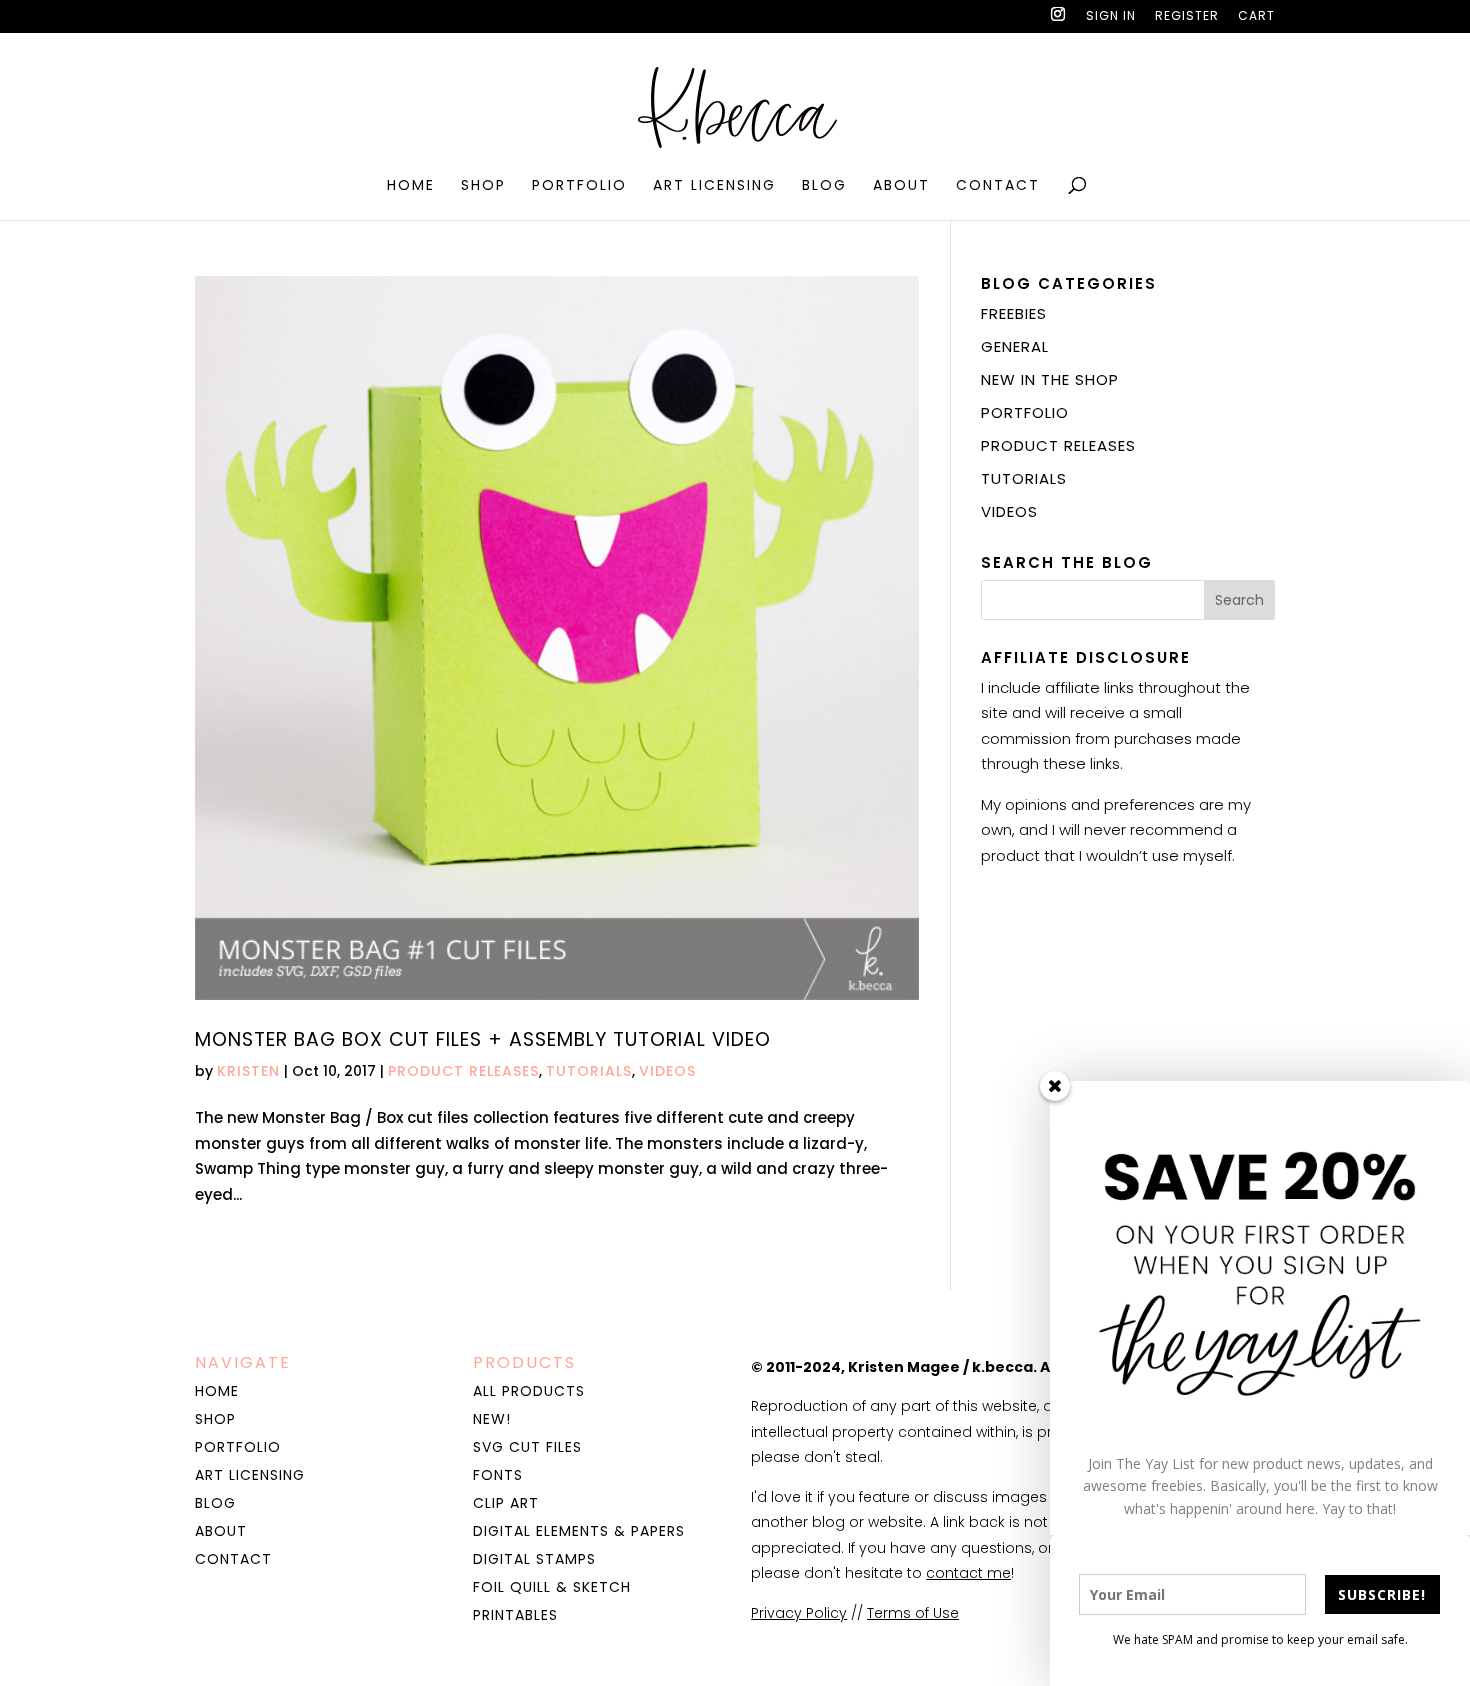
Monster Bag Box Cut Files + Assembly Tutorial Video (483, 1039)
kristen (248, 1071)
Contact (998, 186)
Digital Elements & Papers (579, 1531)
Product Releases (463, 1071)
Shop (483, 186)
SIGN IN (1111, 17)
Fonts (498, 1475)
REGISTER (1187, 17)
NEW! (492, 1419)
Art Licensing (714, 186)
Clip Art (506, 1503)
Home (411, 186)
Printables (515, 1615)
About (901, 186)
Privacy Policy (799, 1613)
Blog (824, 186)
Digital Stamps (534, 1559)
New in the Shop (1050, 379)
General (1015, 346)
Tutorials (589, 1071)
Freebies (1014, 313)
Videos (667, 1071)
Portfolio (579, 186)
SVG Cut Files (527, 1447)
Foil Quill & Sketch (552, 1587)
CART (1256, 17)
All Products (529, 1391)
